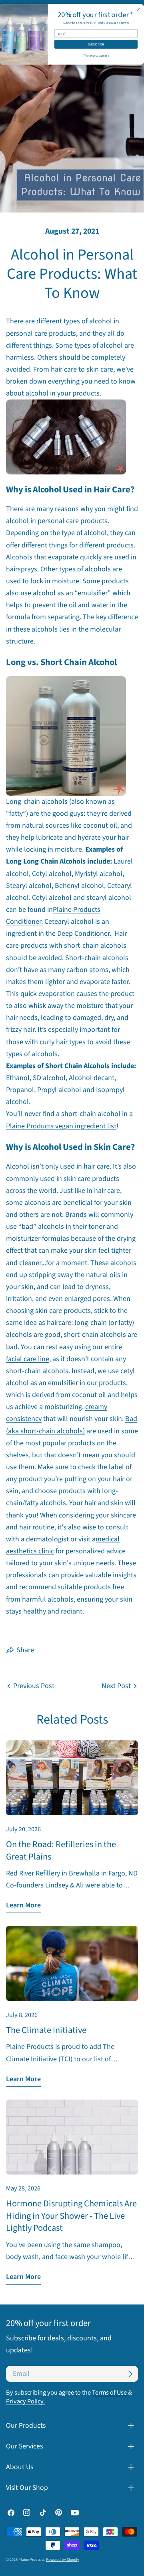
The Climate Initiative (46, 2030)
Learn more (23, 1905)
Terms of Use (109, 2392)
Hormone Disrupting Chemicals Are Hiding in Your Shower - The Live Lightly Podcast (71, 2216)
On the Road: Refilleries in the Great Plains (61, 1850)
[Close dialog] (139, 9)
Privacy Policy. (25, 2401)
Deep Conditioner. (85, 934)
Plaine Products (31, 2560)
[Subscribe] (130, 2374)
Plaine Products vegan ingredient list (61, 1126)
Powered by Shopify (63, 2560)
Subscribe (96, 44)
